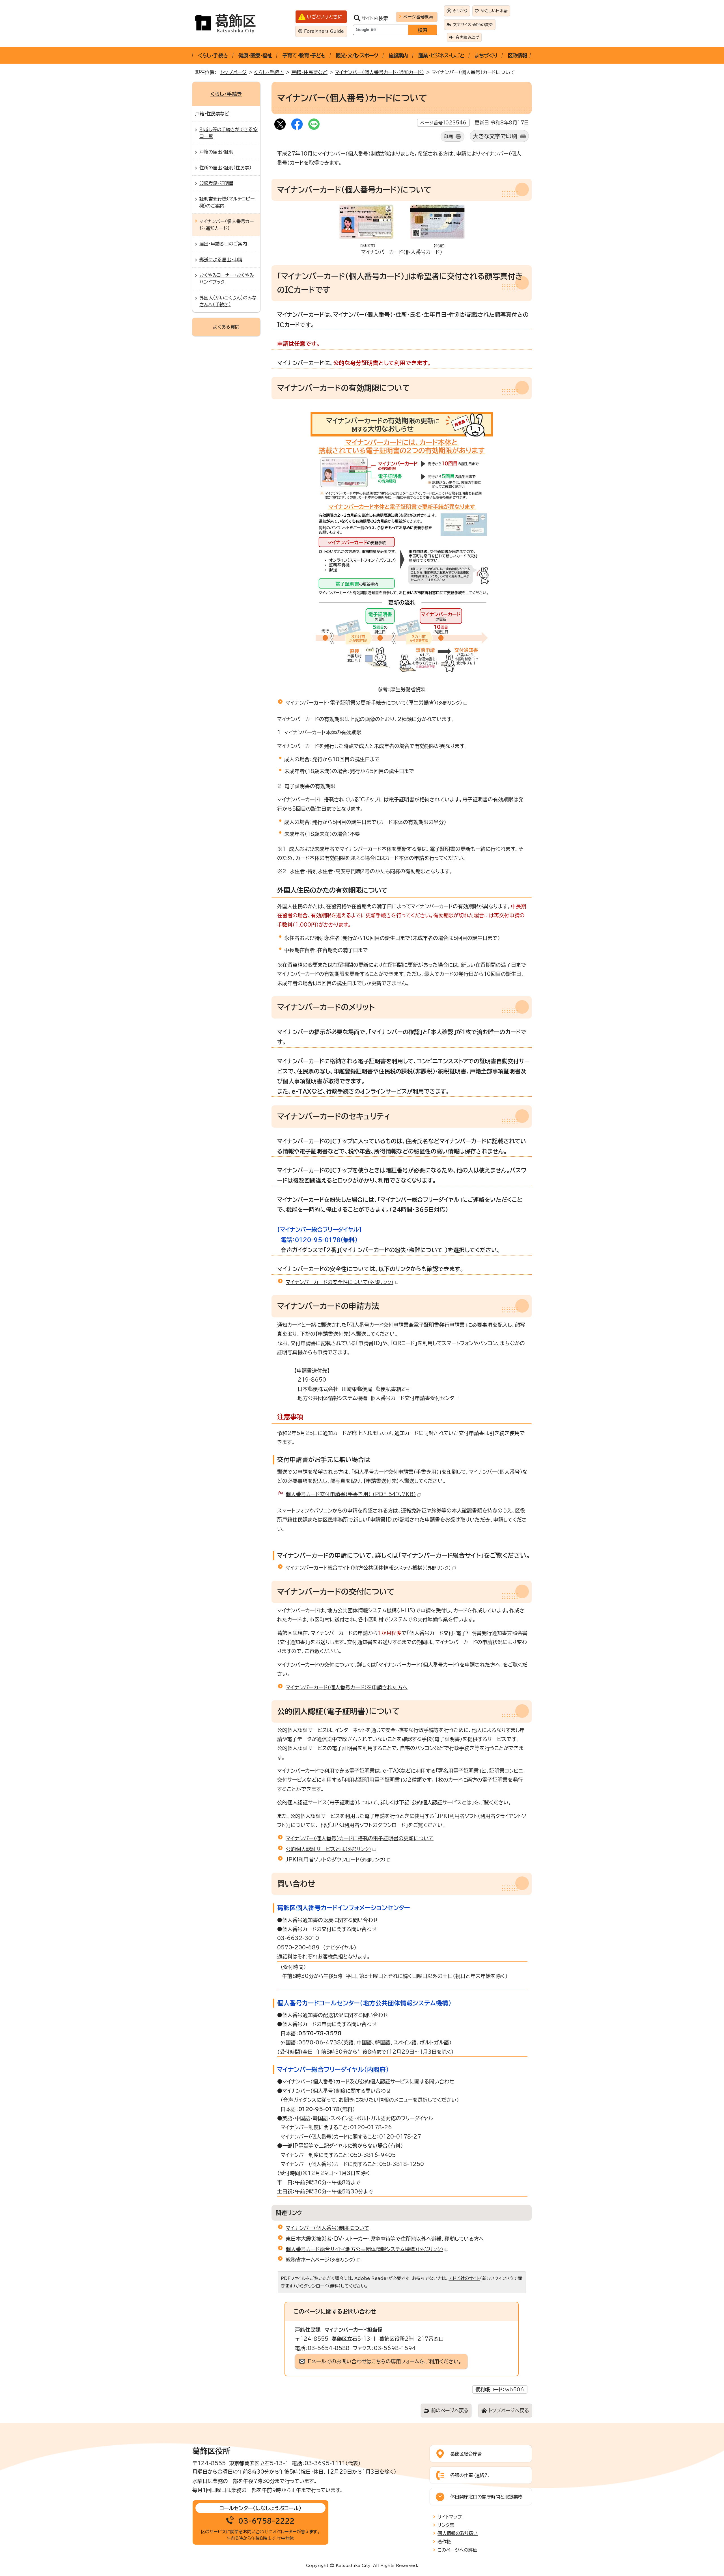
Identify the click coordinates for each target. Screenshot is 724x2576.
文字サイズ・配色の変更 (473, 25)
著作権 (444, 2542)
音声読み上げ (467, 37)
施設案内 (398, 55)
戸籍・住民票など (309, 72)
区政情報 (517, 55)
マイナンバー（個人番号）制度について (327, 2228)
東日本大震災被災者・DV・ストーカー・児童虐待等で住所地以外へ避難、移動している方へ (385, 2239)
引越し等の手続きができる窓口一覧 (229, 133)
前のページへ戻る (450, 2410)
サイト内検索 (375, 18)
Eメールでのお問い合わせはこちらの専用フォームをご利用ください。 (385, 2361)
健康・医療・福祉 (255, 55)
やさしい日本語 (494, 11)
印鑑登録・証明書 (216, 183)
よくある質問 (226, 327)
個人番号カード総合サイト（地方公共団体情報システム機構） (364, 2249)
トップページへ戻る (509, 2410)
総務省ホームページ (320, 2260)
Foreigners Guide (324, 31)
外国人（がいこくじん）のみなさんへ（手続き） (228, 301)
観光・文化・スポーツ (357, 55)
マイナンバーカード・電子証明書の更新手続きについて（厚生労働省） (374, 703)
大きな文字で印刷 (495, 136)
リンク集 (446, 2525)
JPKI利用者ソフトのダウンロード (336, 1859)
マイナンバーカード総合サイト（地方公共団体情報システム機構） (368, 1568)
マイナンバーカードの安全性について (340, 1282)
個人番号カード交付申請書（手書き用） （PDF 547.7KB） (351, 1494)
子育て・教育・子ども (304, 55)
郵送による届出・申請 (221, 260)
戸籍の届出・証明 (216, 152)
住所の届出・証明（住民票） (225, 168)
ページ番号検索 (418, 17)
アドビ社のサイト (464, 2278)
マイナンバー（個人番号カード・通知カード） (380, 72)
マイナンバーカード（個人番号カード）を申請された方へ (347, 1687)
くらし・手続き (213, 55)
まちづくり (486, 55)
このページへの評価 (457, 2550)
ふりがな (460, 11)
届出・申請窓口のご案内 (223, 244)
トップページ (233, 72)
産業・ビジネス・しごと (441, 55)
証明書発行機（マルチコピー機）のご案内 (227, 202)
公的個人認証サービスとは (328, 1849)
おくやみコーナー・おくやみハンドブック (227, 279)
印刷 (448, 137)
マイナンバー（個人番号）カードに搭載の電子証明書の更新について (360, 1838)
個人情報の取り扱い (458, 2533)
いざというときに (325, 17)
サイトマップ (450, 2517)
